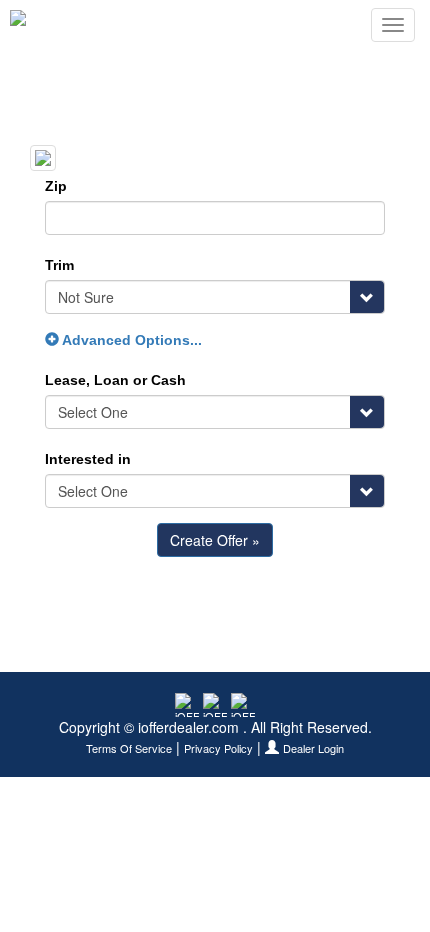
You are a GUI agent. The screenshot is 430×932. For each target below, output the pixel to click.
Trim (59, 265)
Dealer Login (313, 748)
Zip (56, 186)
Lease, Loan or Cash (115, 380)
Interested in (88, 459)
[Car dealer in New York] (75, 25)
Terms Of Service (129, 748)
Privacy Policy (218, 748)
